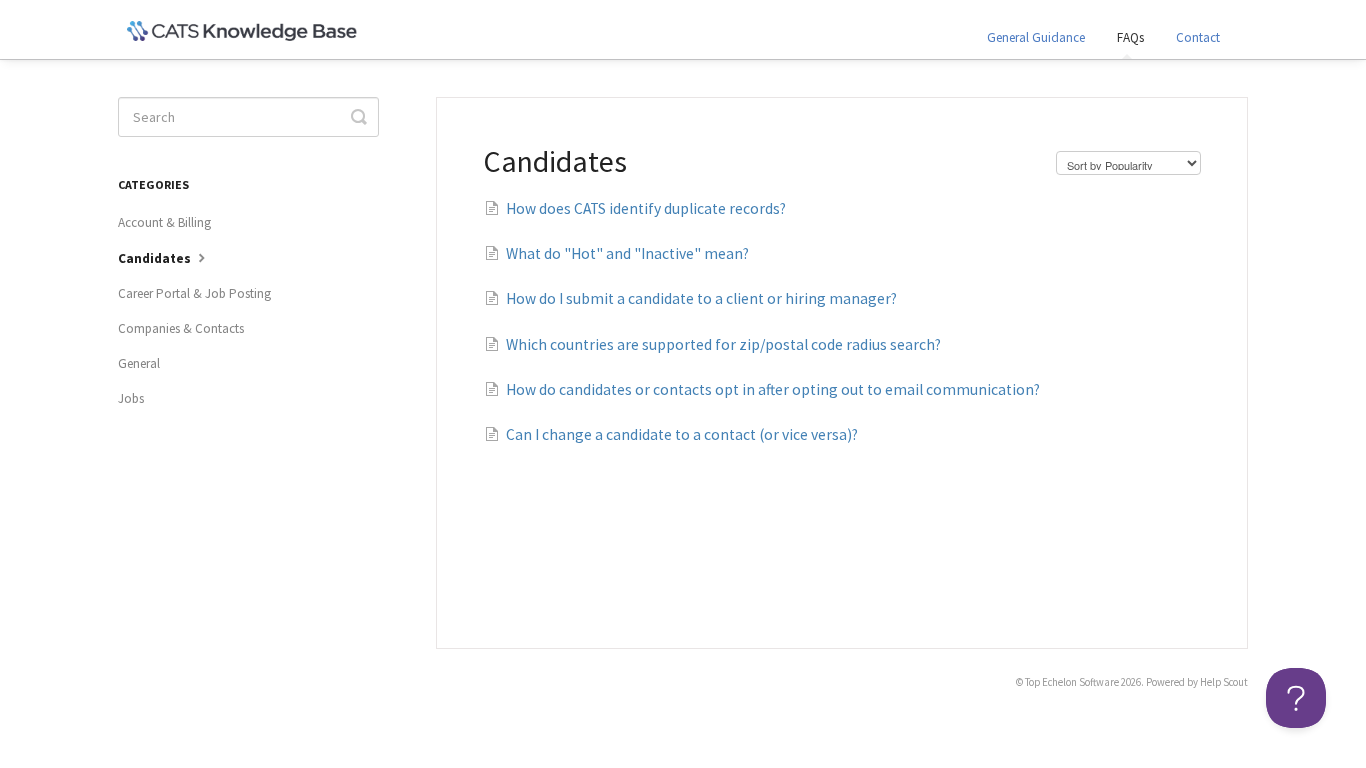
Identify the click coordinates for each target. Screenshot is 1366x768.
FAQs (1130, 37)
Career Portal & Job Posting (194, 293)
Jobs (131, 398)
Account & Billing (164, 222)
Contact (1198, 37)
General (139, 363)
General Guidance (1036, 37)
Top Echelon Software (1072, 682)
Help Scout (1224, 682)
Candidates (156, 258)
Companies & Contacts (181, 328)
